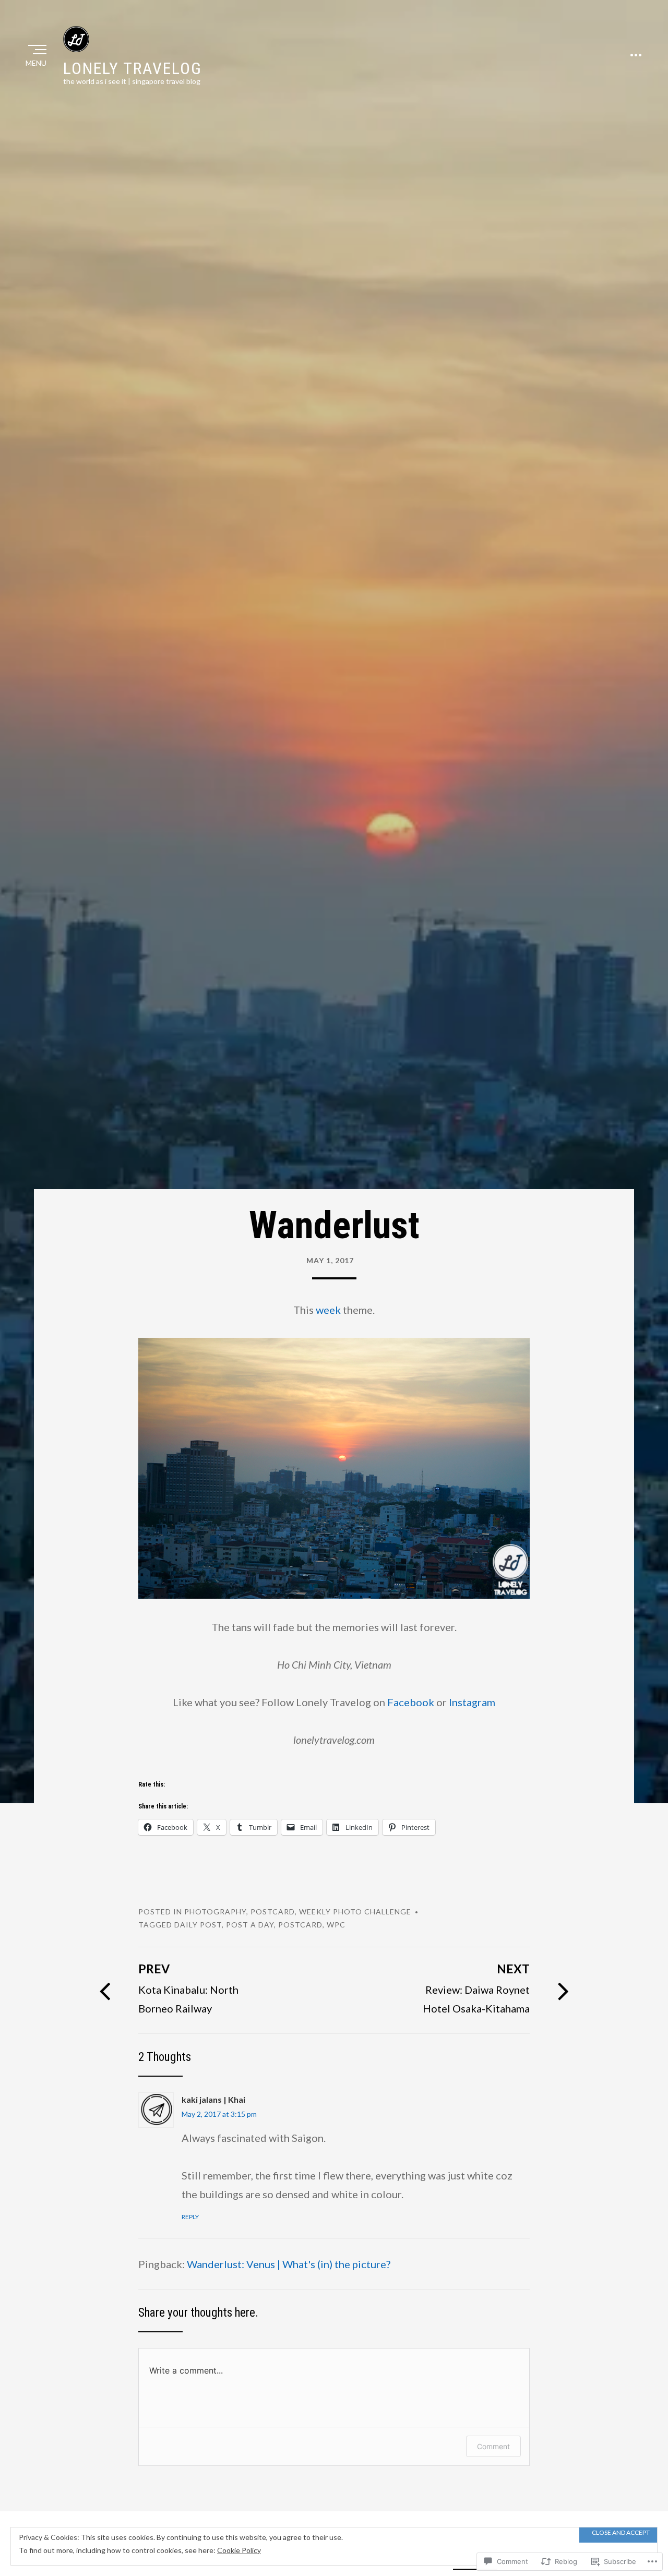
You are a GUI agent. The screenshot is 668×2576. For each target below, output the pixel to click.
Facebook (411, 1702)
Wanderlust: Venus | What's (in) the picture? (289, 2264)
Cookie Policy (239, 2550)
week (328, 1310)
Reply (190, 2217)
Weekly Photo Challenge (355, 1912)
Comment (493, 2446)
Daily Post (198, 1925)
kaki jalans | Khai (213, 2099)
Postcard (273, 1912)
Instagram (472, 1702)
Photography (215, 1912)
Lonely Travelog (133, 68)
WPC (336, 1925)
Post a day (250, 1925)
